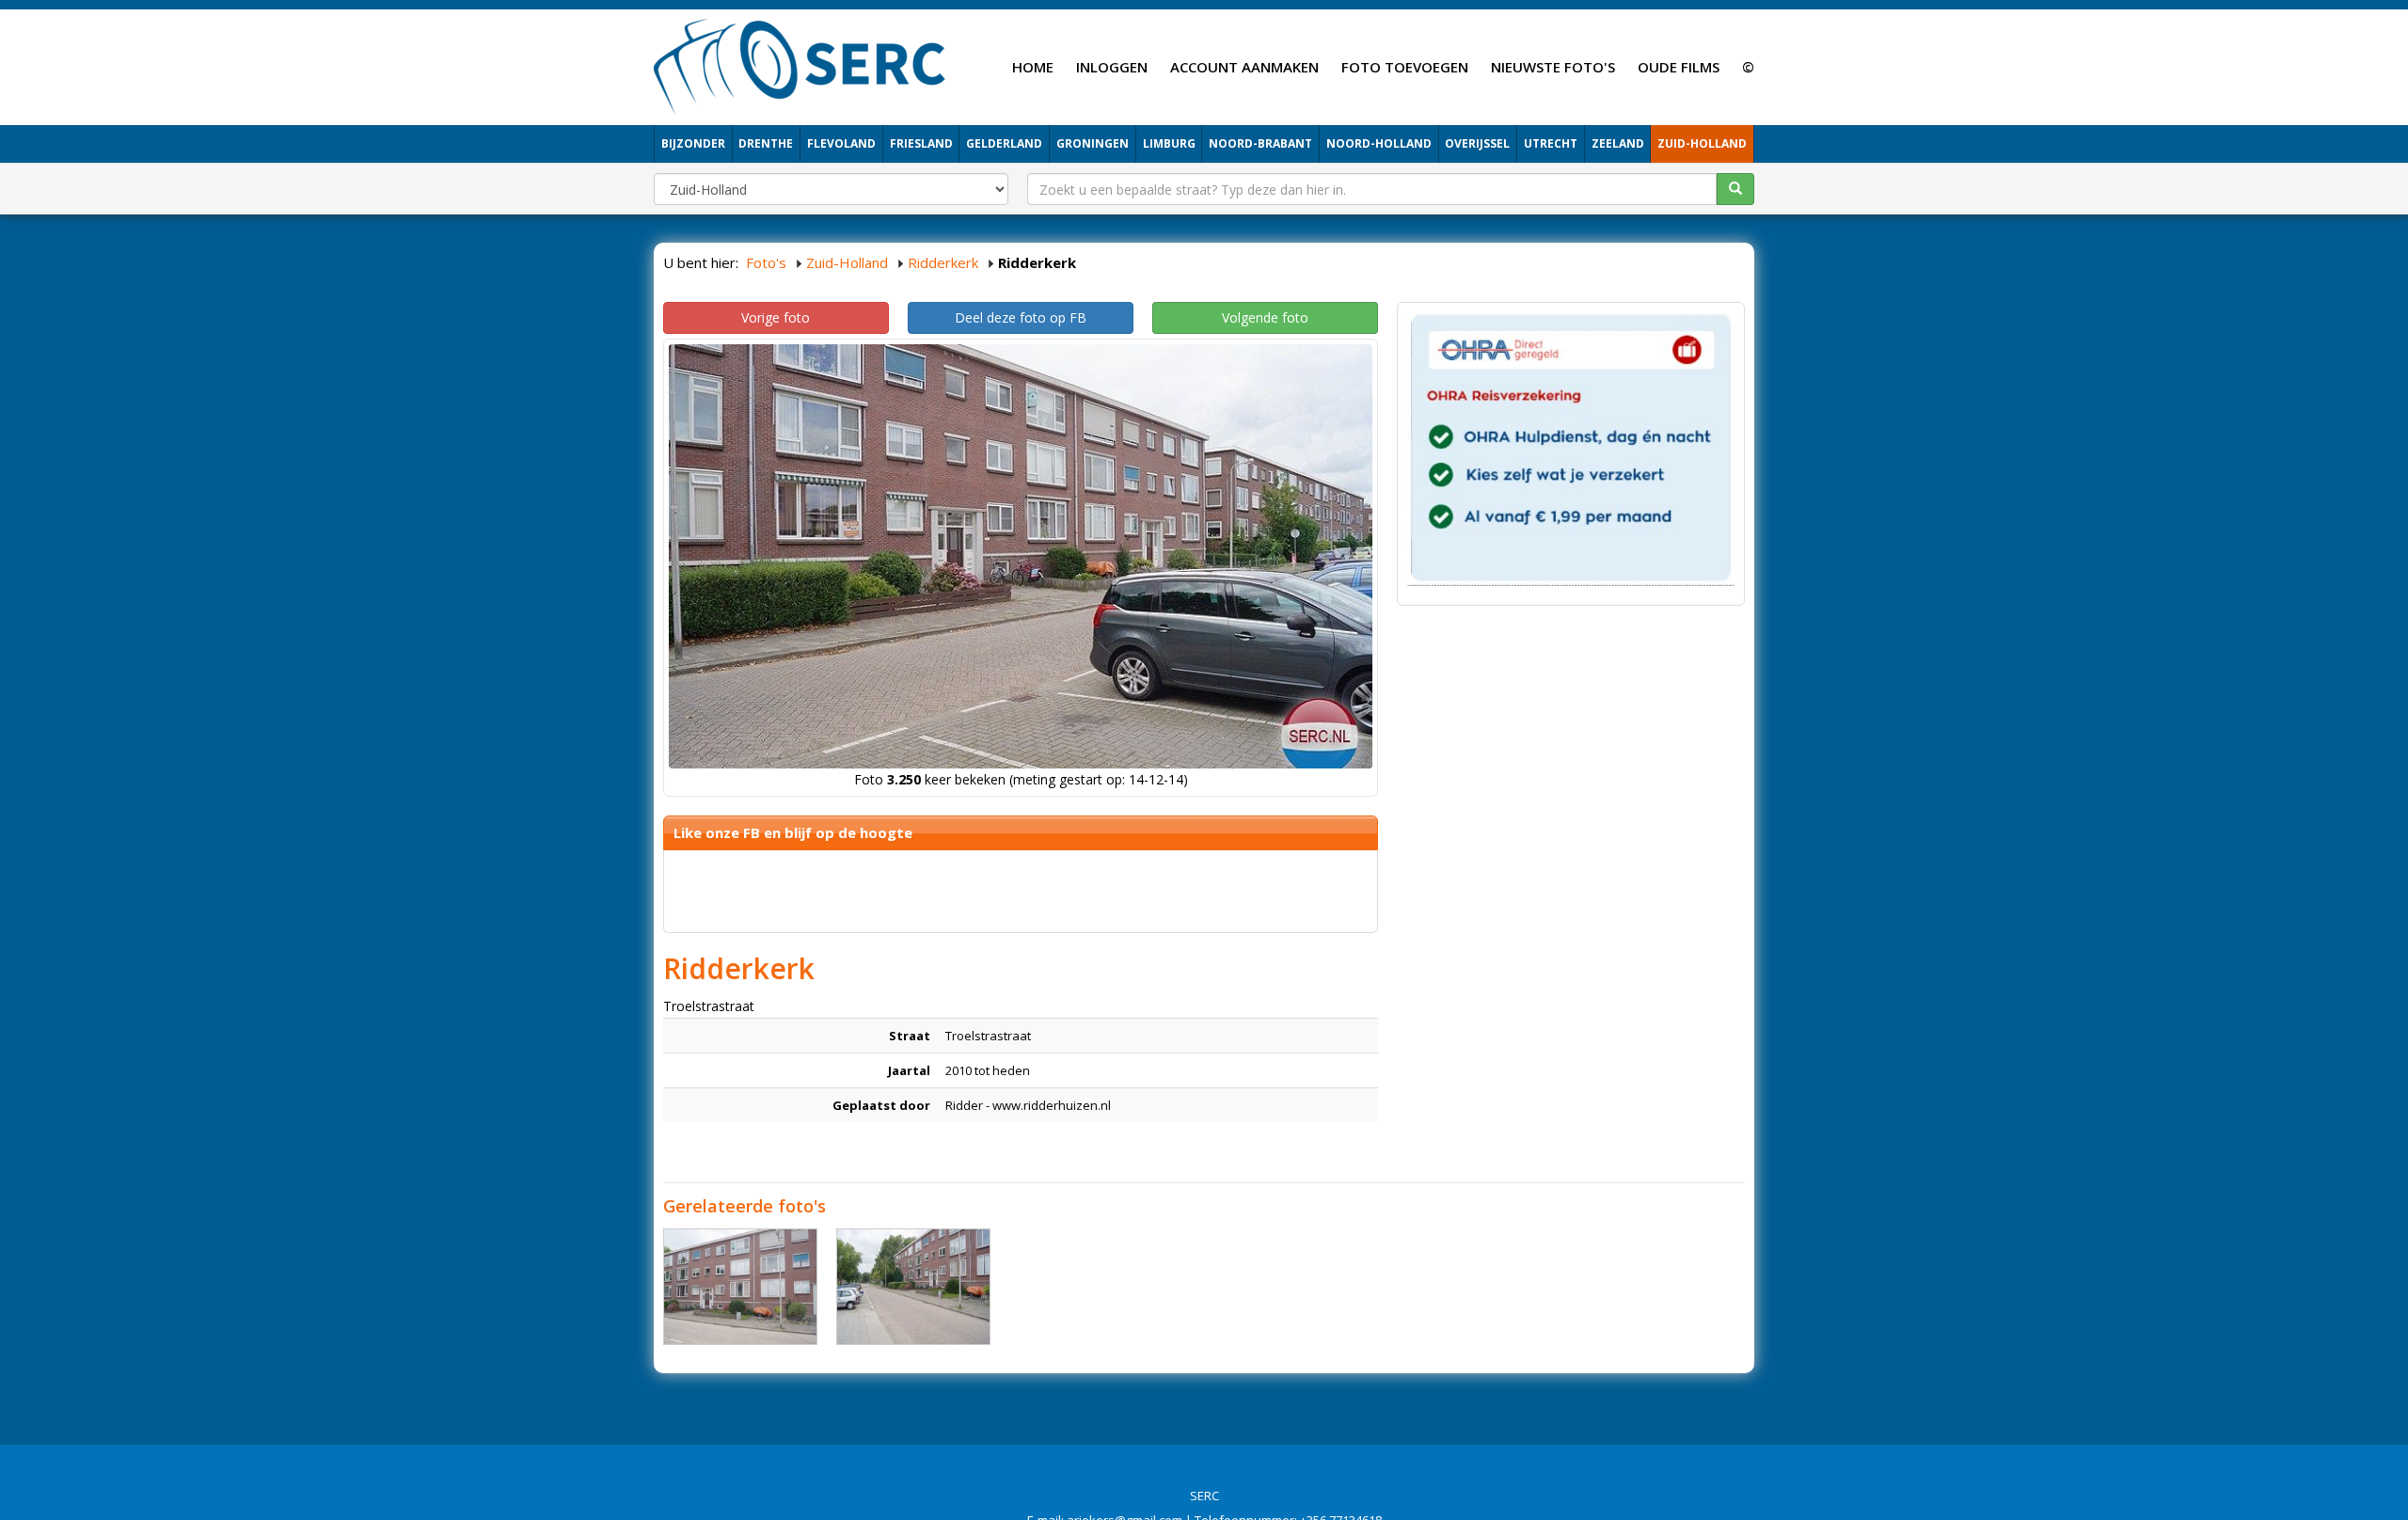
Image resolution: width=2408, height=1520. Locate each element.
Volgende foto (1265, 317)
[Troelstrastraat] (740, 1287)
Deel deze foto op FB (1021, 317)
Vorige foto (776, 317)
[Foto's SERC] (800, 65)
